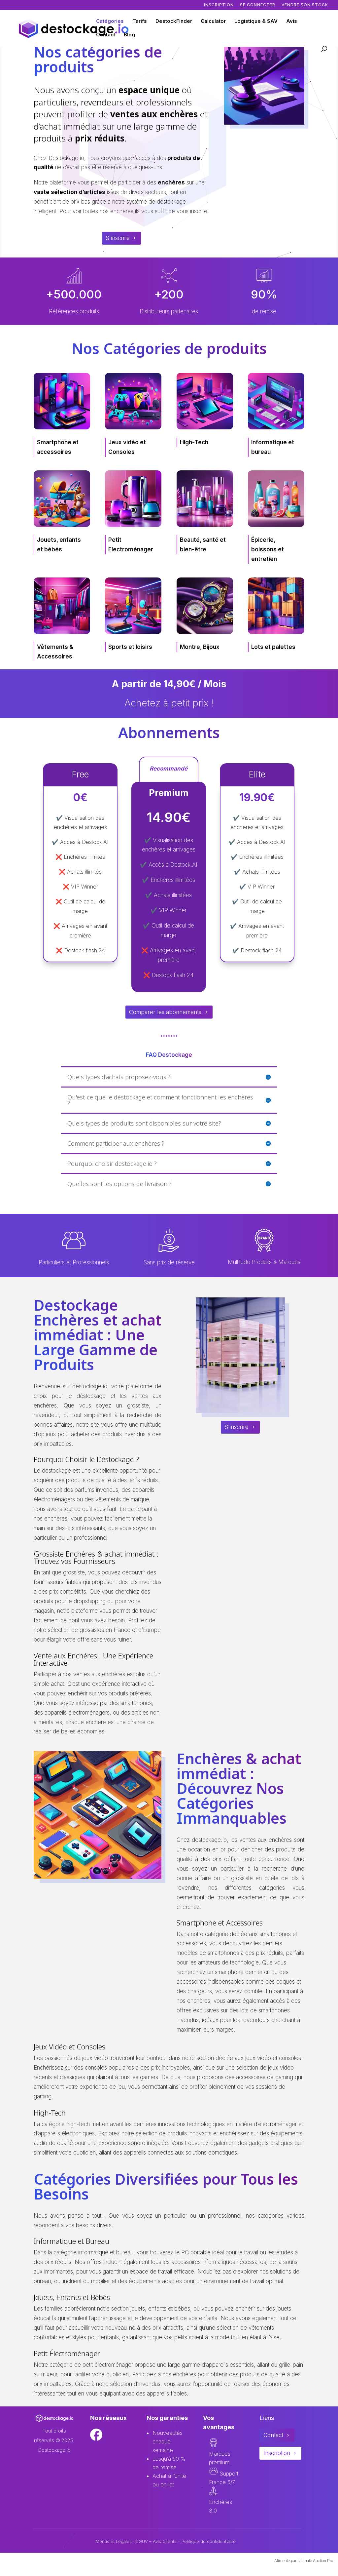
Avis (292, 21)
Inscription (219, 5)
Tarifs (140, 21)
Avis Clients (165, 2541)
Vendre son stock (305, 5)
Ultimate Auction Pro (315, 2561)
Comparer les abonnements (165, 1012)
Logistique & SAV (256, 21)
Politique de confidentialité (209, 2541)
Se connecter (258, 5)
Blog (129, 35)
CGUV (142, 2541)
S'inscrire (118, 238)
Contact (106, 35)
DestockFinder (174, 21)
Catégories (110, 21)
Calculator (213, 21)
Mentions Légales (114, 2541)
